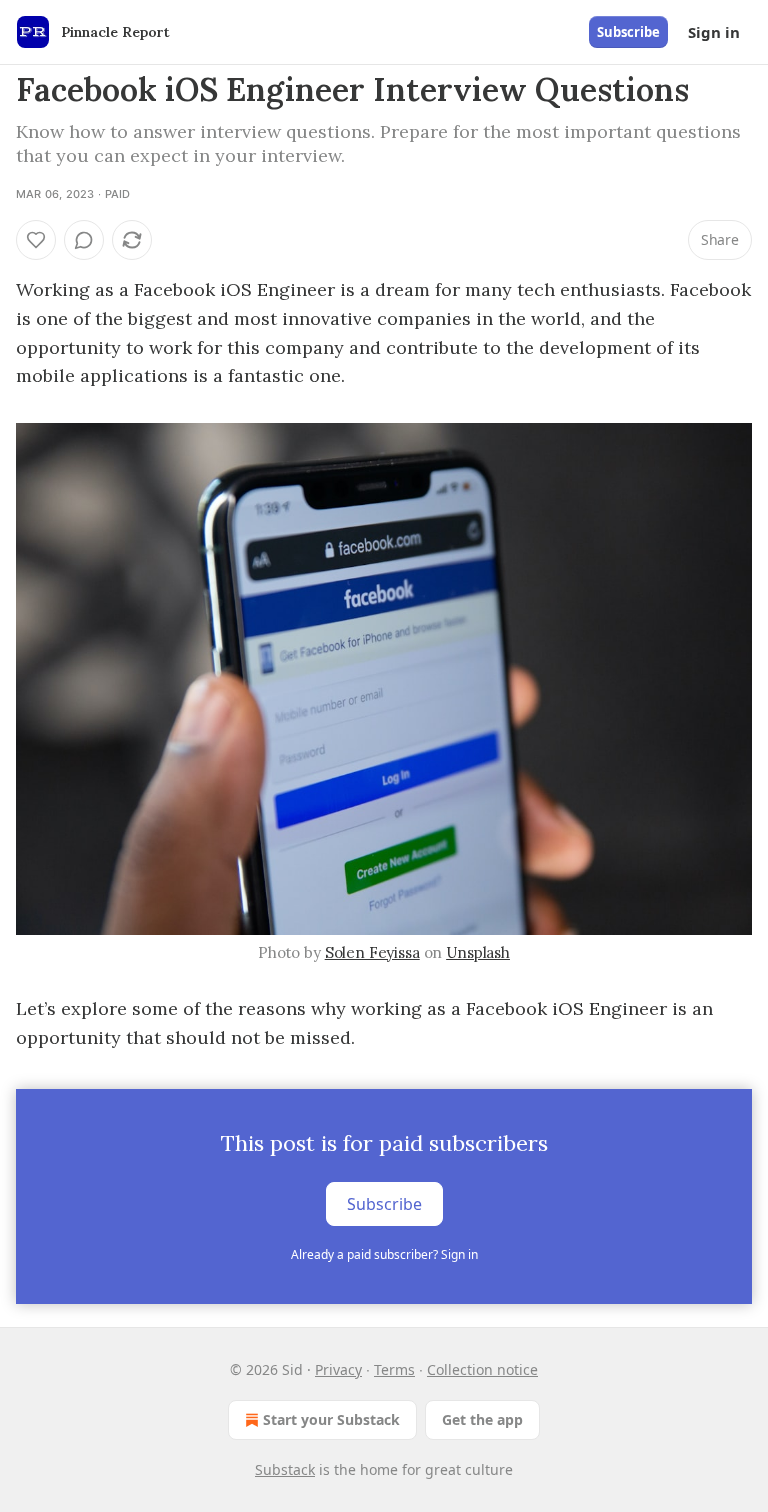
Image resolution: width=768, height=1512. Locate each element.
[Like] (36, 240)
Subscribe (628, 32)
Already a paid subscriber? (384, 1254)
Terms (394, 1369)
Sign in (714, 32)
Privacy (338, 1369)
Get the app (482, 1419)
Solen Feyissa (372, 952)
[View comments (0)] (84, 240)
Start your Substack (331, 1419)
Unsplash (478, 952)
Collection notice (482, 1369)
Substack (285, 1469)
